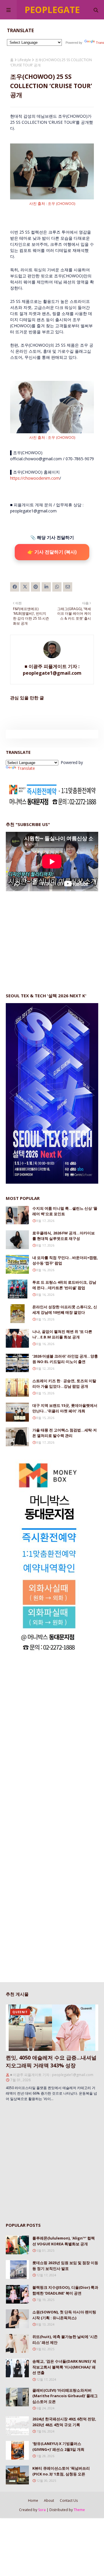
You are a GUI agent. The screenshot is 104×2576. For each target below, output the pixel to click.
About (49, 2500)
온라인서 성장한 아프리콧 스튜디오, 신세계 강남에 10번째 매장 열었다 (65, 1310)
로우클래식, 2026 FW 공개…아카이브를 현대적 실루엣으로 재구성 (64, 1236)
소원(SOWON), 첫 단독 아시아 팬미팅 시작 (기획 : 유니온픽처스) (64, 2315)
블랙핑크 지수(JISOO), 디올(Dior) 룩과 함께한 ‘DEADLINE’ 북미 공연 (65, 2290)
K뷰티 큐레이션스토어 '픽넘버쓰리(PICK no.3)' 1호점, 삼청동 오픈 (61, 2471)
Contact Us (69, 2500)
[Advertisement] (49, 936)
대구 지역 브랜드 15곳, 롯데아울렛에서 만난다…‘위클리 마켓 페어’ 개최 (65, 1408)
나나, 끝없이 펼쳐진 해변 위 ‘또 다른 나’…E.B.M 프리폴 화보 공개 (62, 1334)
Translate (26, 768)
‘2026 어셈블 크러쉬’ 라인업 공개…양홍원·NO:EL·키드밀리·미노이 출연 (65, 1359)
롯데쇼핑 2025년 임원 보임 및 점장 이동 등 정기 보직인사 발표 (65, 2266)
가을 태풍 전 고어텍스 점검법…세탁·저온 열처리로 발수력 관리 (65, 1433)
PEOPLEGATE (52, 10)
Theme (79, 2510)
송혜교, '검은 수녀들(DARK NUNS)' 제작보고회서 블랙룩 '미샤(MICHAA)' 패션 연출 (64, 2367)
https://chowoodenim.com (35, 478)
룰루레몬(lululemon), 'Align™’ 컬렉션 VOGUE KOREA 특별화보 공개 (64, 2241)
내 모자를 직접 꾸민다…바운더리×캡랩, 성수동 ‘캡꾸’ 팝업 (65, 1260)
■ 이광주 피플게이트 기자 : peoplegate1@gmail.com (52, 670)
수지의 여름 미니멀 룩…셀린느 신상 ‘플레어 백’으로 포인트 (65, 1211)
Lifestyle (24, 60)
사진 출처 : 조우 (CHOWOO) (52, 203)
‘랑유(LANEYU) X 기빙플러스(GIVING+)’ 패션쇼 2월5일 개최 (58, 2446)
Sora (42, 2510)
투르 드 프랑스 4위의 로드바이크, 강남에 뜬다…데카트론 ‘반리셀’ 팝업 (64, 1285)
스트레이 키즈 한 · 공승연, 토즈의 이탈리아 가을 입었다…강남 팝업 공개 (64, 1384)
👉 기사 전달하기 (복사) (52, 552)
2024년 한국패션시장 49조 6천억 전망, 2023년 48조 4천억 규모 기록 (64, 2422)
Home (33, 2500)
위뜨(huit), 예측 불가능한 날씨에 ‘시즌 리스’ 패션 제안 (65, 2339)
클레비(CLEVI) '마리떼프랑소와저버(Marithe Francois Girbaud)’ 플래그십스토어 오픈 (65, 2396)
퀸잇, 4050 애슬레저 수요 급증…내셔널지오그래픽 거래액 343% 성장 (51, 2061)
